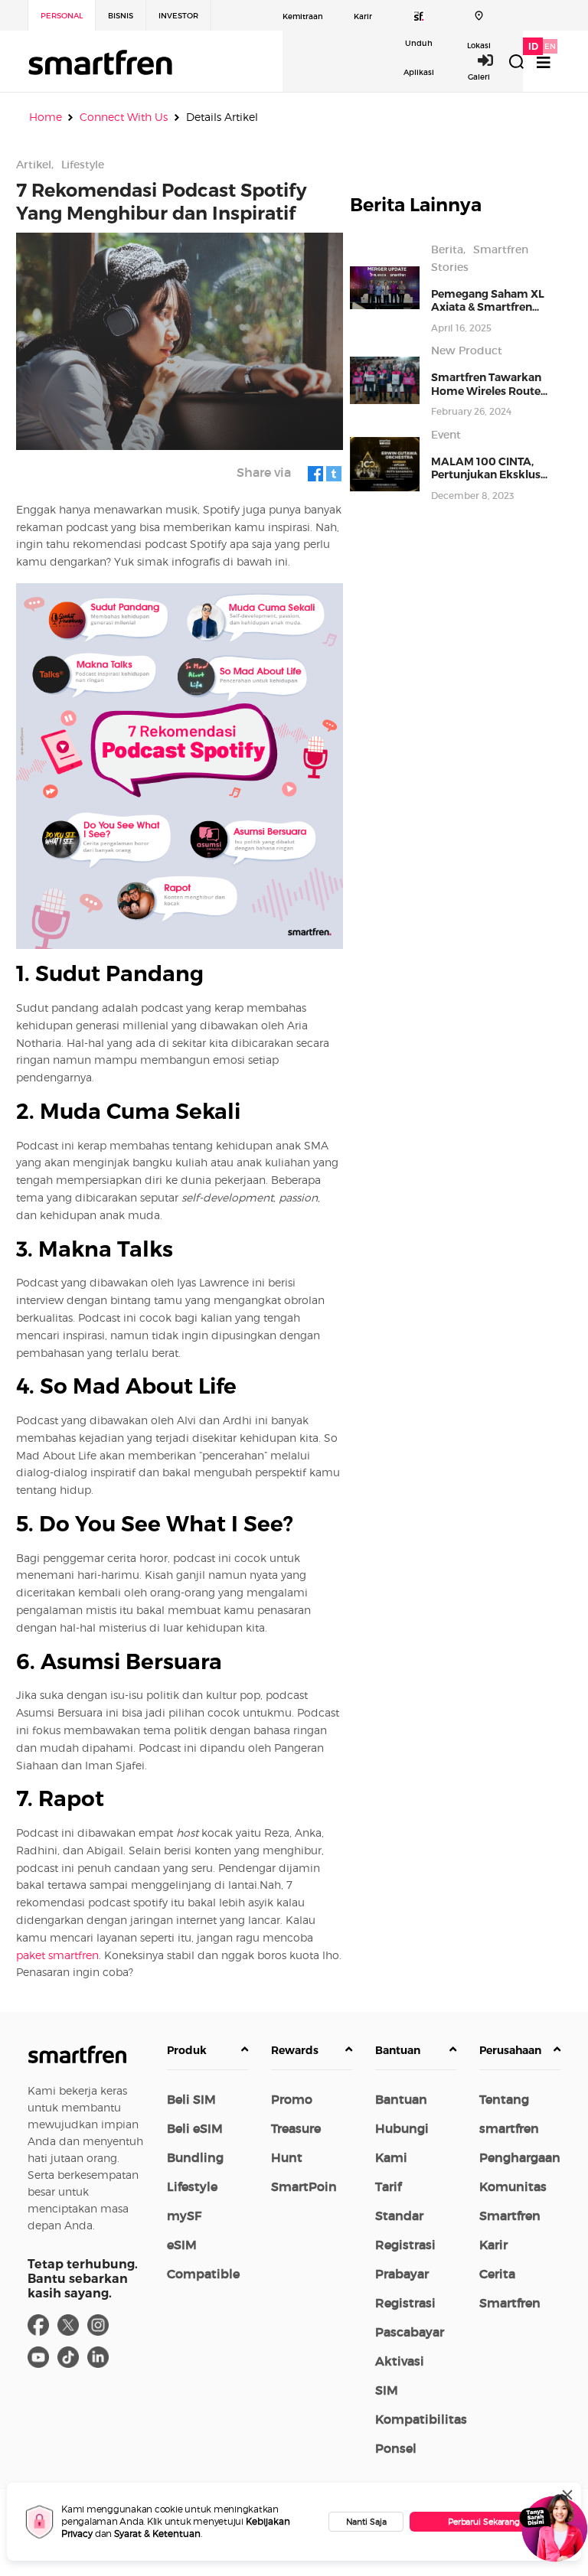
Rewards (295, 2050)
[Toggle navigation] (544, 62)
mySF (184, 2216)
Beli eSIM (195, 2128)
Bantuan (398, 2050)
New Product (467, 351)
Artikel (34, 165)
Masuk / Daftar (494, 60)
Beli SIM (191, 2099)
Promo (292, 2099)
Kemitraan (303, 16)
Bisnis (121, 16)
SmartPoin (304, 2186)
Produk (187, 2050)
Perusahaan (510, 2050)
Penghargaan (520, 2157)
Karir (363, 16)
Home (46, 117)
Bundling (195, 2157)
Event (446, 435)
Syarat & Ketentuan (157, 2534)
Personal (62, 16)
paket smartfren (57, 1955)
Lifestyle (83, 165)
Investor (178, 16)
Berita (447, 249)
